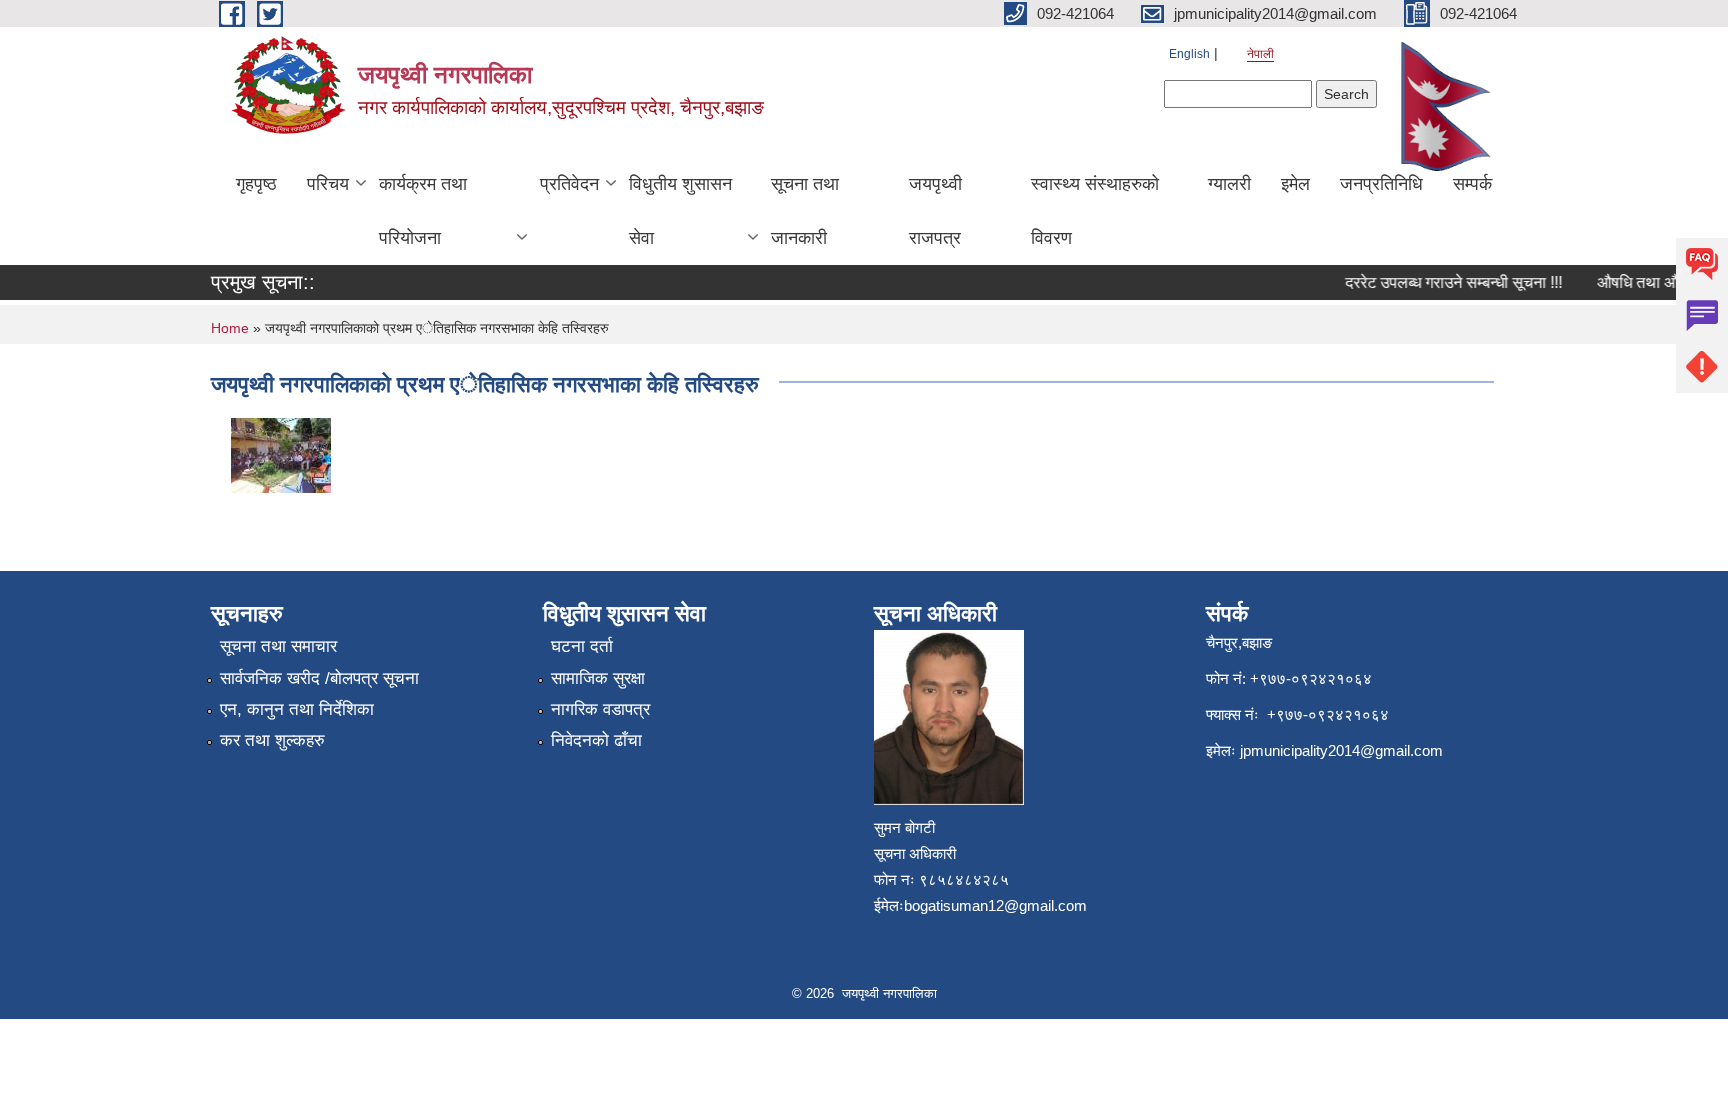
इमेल (1295, 184)
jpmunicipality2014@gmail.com (1341, 750)
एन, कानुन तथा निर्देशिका (297, 709)
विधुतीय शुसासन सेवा (680, 211)
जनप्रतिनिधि (1381, 184)
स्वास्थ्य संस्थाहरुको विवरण (1095, 211)
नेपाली (1260, 54)
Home (230, 328)
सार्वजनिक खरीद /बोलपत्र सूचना (319, 678)
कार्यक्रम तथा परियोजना (423, 211)
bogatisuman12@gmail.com (995, 905)
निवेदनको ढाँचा (596, 740)
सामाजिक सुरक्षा (598, 678)
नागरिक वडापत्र (600, 709)
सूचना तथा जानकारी (805, 211)
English (1189, 54)
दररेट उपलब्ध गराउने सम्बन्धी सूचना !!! (1442, 282)
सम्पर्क (1472, 184)
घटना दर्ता (582, 646)
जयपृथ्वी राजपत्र (935, 211)
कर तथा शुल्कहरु (272, 740)
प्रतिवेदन (569, 184)
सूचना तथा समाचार (278, 646)
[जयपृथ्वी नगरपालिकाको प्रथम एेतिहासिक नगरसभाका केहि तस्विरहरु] (281, 453)
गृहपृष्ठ (256, 184)
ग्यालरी (1229, 184)
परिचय (328, 184)
